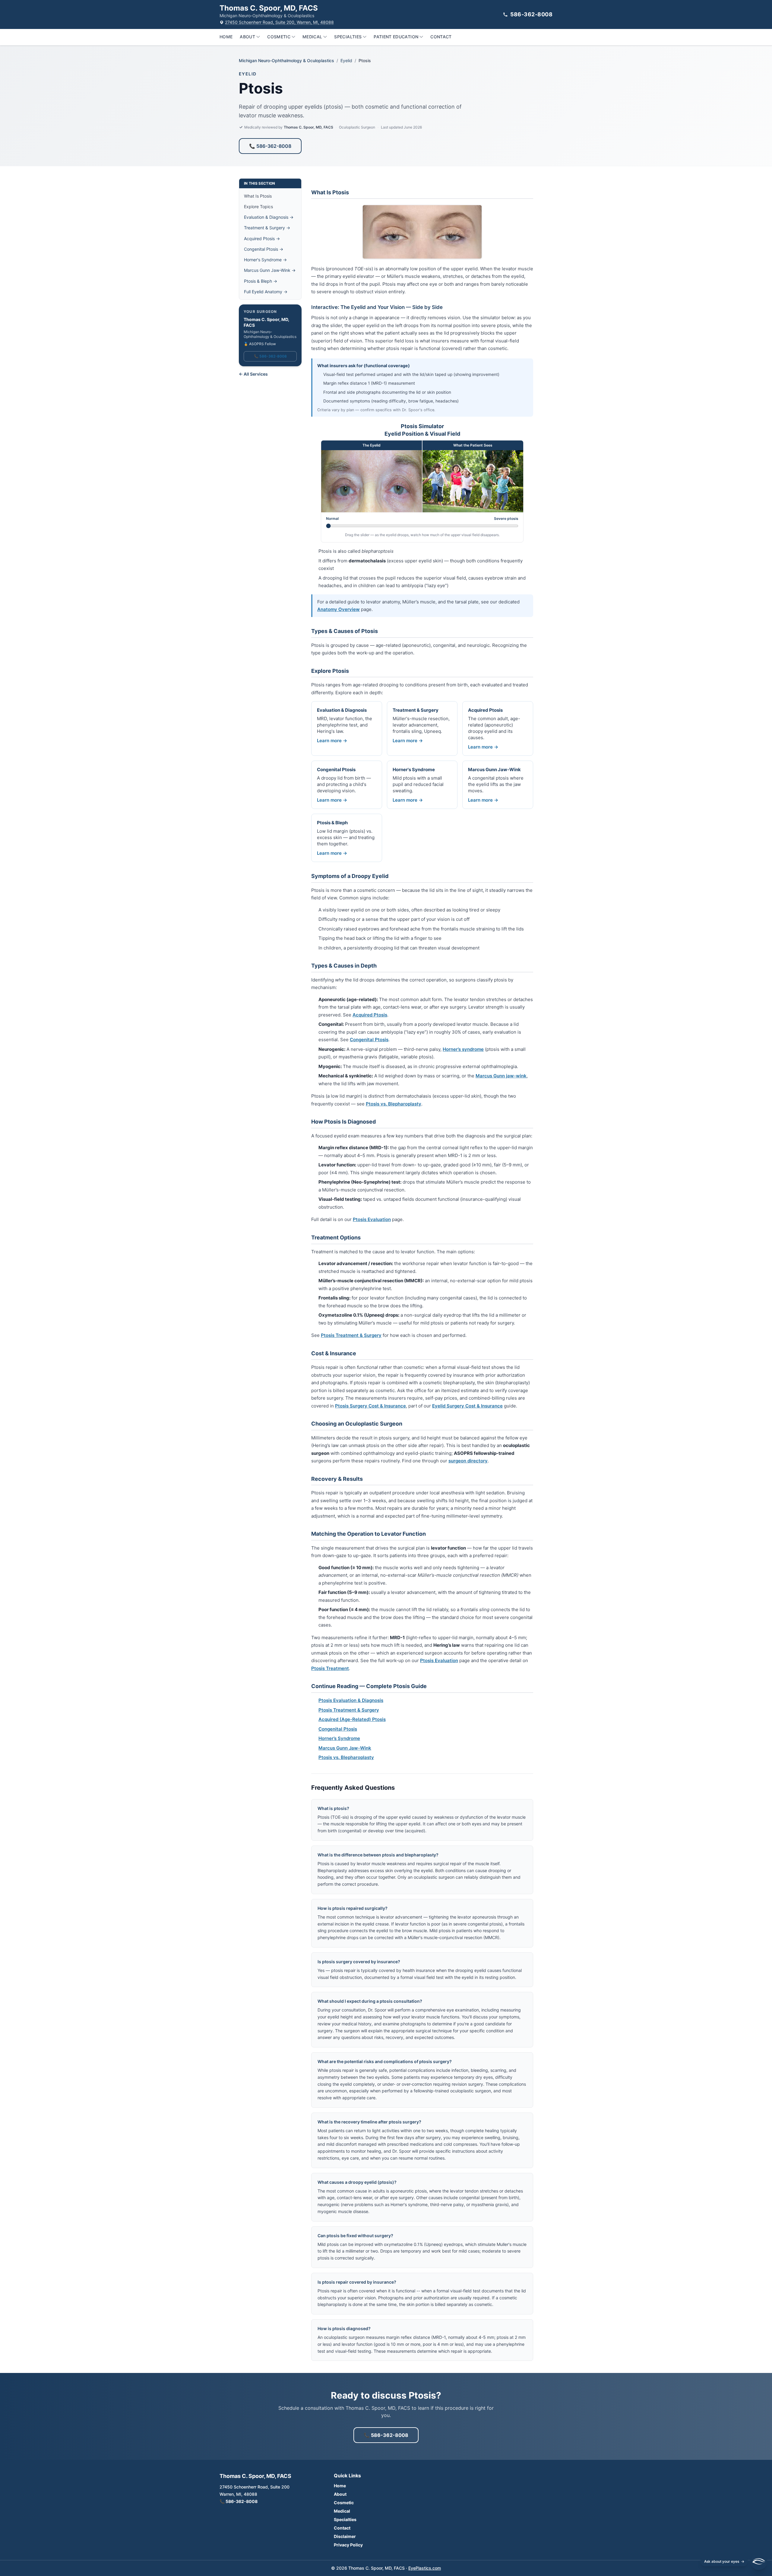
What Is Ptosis (258, 196)
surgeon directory (468, 1461)
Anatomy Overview (339, 609)
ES (726, 2402)
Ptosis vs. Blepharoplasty (394, 1104)
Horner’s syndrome (463, 1049)
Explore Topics (258, 207)
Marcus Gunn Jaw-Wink (345, 1748)
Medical (312, 37)
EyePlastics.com (425, 2568)
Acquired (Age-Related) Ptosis (352, 1719)
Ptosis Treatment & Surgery (351, 1335)
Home (226, 37)
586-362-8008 (531, 14)
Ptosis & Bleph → (261, 281)
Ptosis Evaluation (372, 1219)
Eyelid (346, 60)
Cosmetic (279, 37)
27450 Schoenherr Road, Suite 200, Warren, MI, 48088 (279, 22)
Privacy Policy (348, 2545)
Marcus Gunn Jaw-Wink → (270, 270)
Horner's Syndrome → (265, 260)
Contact (441, 37)
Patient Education (396, 37)
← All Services (253, 374)
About (247, 37)
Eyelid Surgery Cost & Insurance (467, 1406)
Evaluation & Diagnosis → (269, 217)
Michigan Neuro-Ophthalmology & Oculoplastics (286, 60)
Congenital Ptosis (369, 1040)
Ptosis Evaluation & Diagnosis (351, 1700)
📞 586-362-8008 (270, 146)
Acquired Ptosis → (262, 239)
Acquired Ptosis (370, 1015)
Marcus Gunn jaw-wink (501, 1076)
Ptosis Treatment (330, 1668)
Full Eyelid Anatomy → (266, 292)
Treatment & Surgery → (267, 228)
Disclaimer (345, 2536)
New (741, 2402)
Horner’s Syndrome (339, 1738)
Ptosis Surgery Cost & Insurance (370, 1406)
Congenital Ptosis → (264, 249)
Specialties (348, 37)
